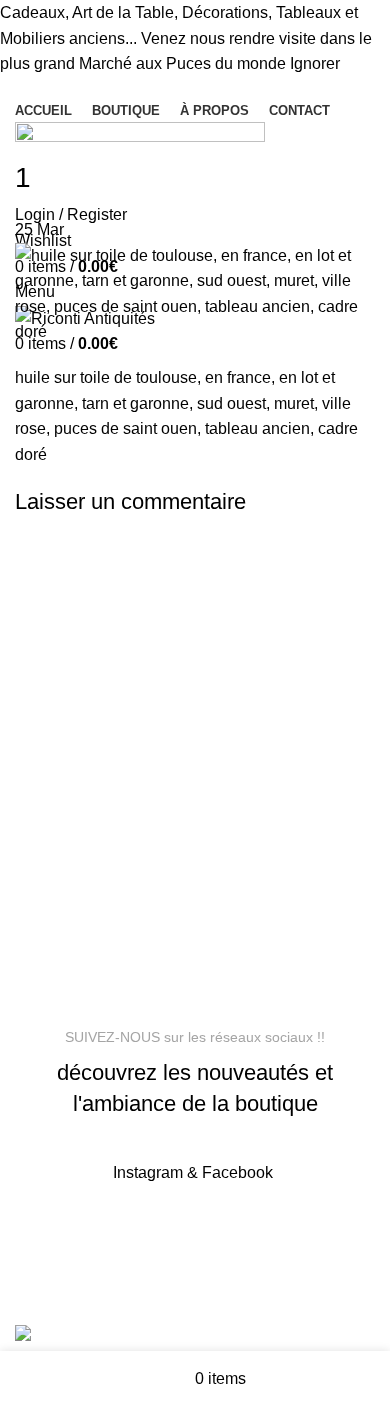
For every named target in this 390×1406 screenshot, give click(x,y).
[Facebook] (50, 1230)
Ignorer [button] (315, 63)
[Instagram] (104, 1230)
